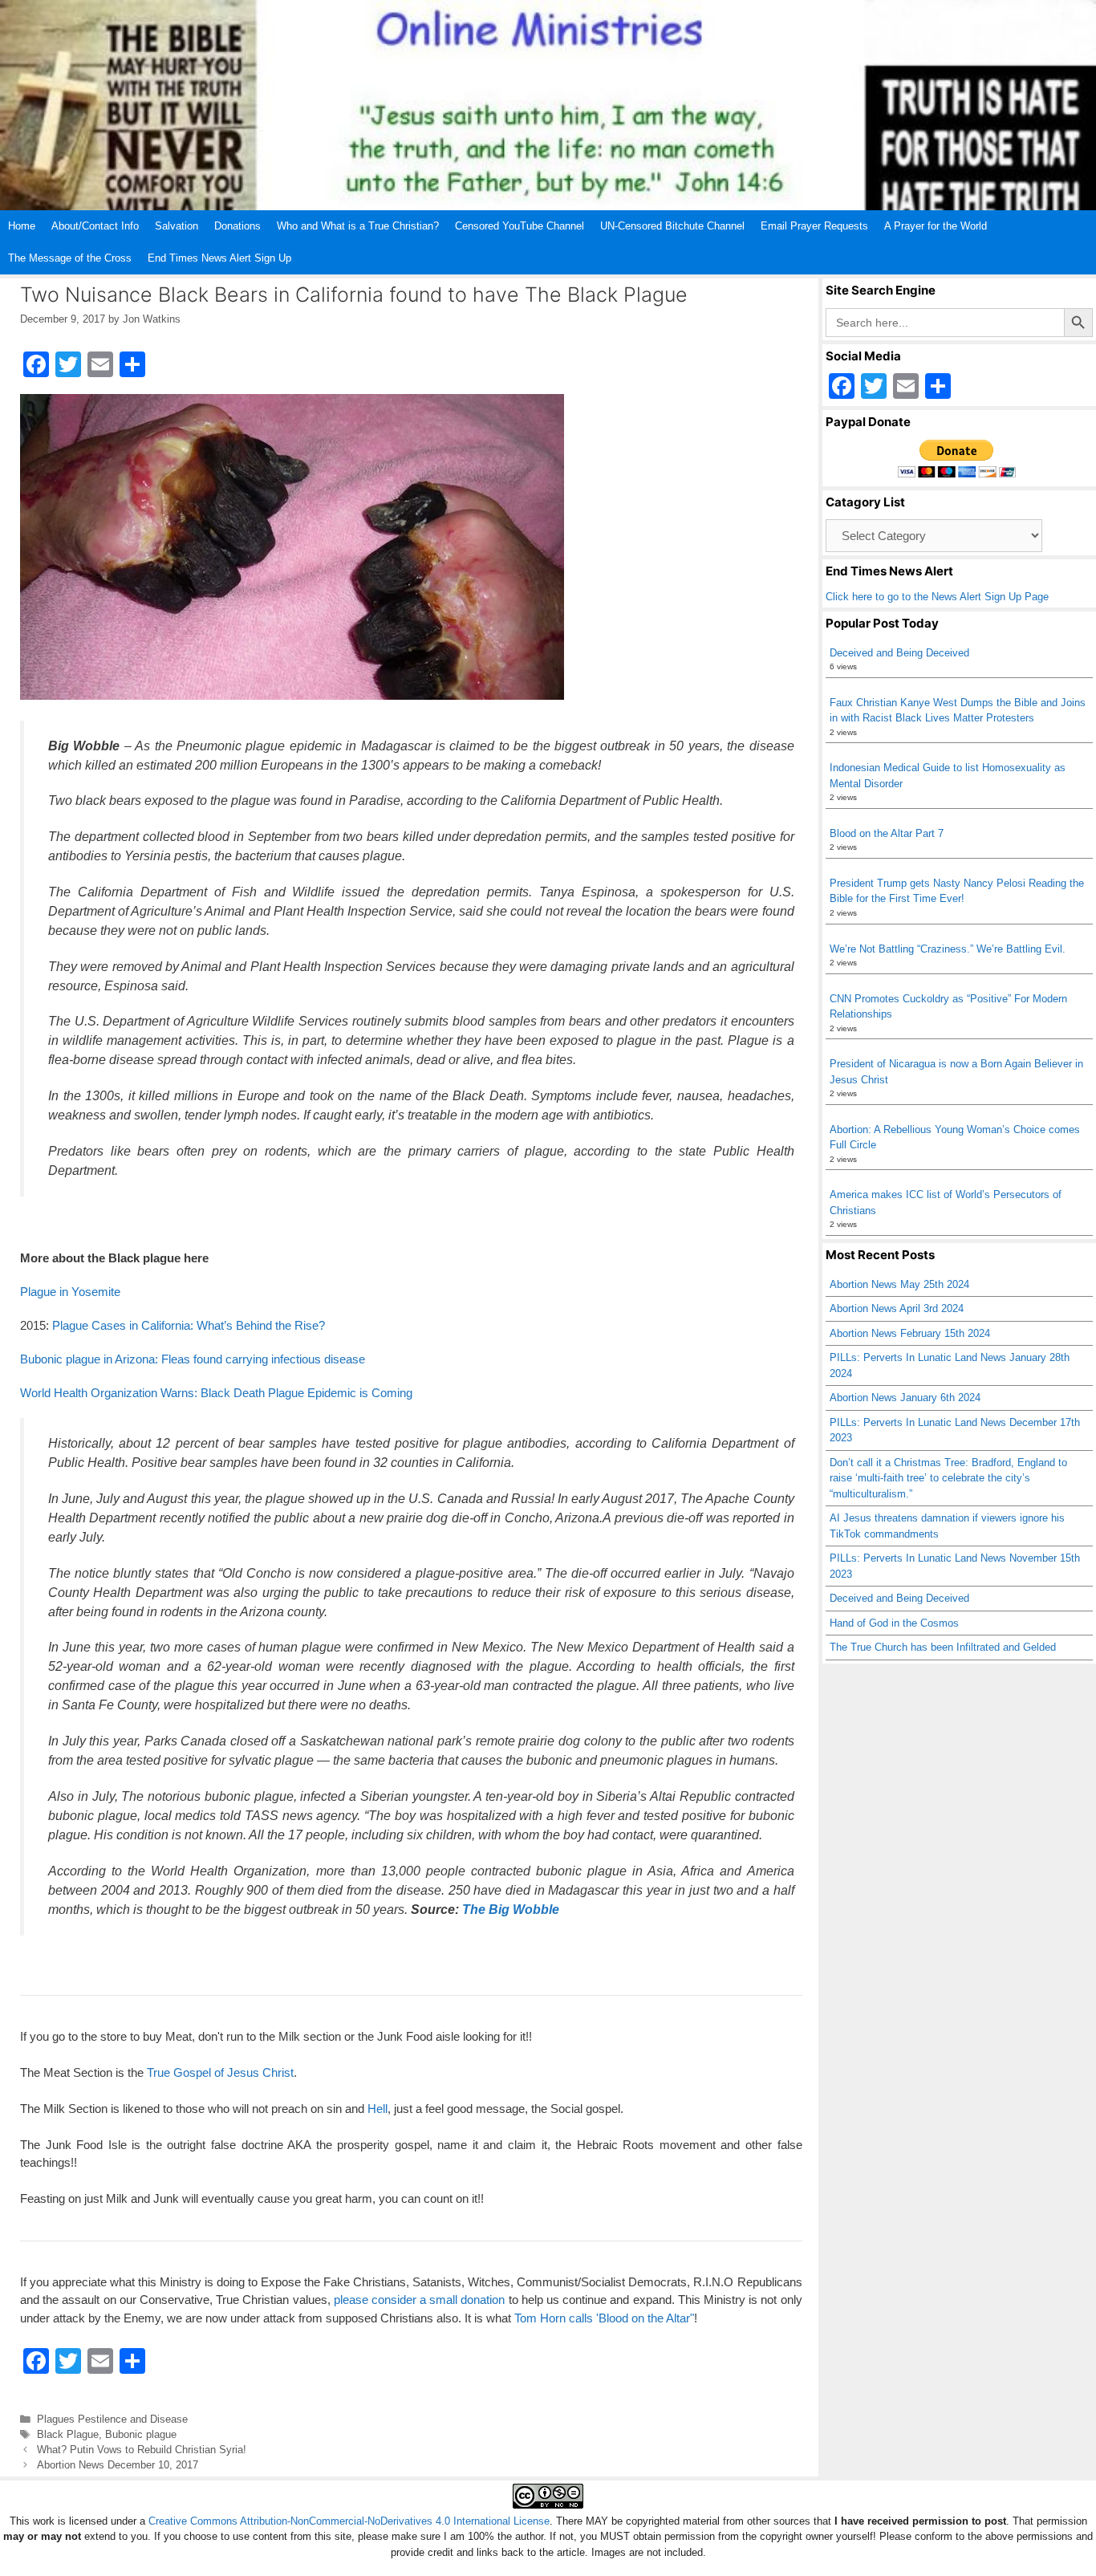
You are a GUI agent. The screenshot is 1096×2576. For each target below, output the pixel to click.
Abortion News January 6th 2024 (905, 1398)
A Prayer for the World (936, 226)
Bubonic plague (141, 2434)
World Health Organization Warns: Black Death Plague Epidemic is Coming (216, 1393)
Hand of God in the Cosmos (894, 1623)
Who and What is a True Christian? (358, 226)
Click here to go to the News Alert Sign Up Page (937, 597)
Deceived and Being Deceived (899, 653)
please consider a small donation (420, 2300)
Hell (378, 2109)
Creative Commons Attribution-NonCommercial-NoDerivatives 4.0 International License (349, 2521)
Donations (237, 226)
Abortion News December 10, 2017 (118, 2465)
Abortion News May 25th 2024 (899, 1284)
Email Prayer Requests (814, 226)
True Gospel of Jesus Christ (220, 2072)
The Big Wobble (511, 1910)
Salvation (177, 226)
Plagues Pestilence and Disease (112, 2419)
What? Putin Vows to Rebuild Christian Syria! (142, 2450)
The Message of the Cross (70, 258)
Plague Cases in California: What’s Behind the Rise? (189, 1325)
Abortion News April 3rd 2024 (897, 1308)
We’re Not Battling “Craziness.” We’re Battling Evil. (948, 949)
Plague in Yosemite (70, 1292)
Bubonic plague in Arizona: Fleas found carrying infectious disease (193, 1359)
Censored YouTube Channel (520, 226)
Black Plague (68, 2434)
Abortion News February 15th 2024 (910, 1333)
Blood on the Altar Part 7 (887, 833)
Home (22, 226)
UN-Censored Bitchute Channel (672, 226)
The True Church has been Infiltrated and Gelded (943, 1647)
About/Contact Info (95, 226)
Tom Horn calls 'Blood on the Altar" (604, 2318)
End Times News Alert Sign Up (219, 258)
